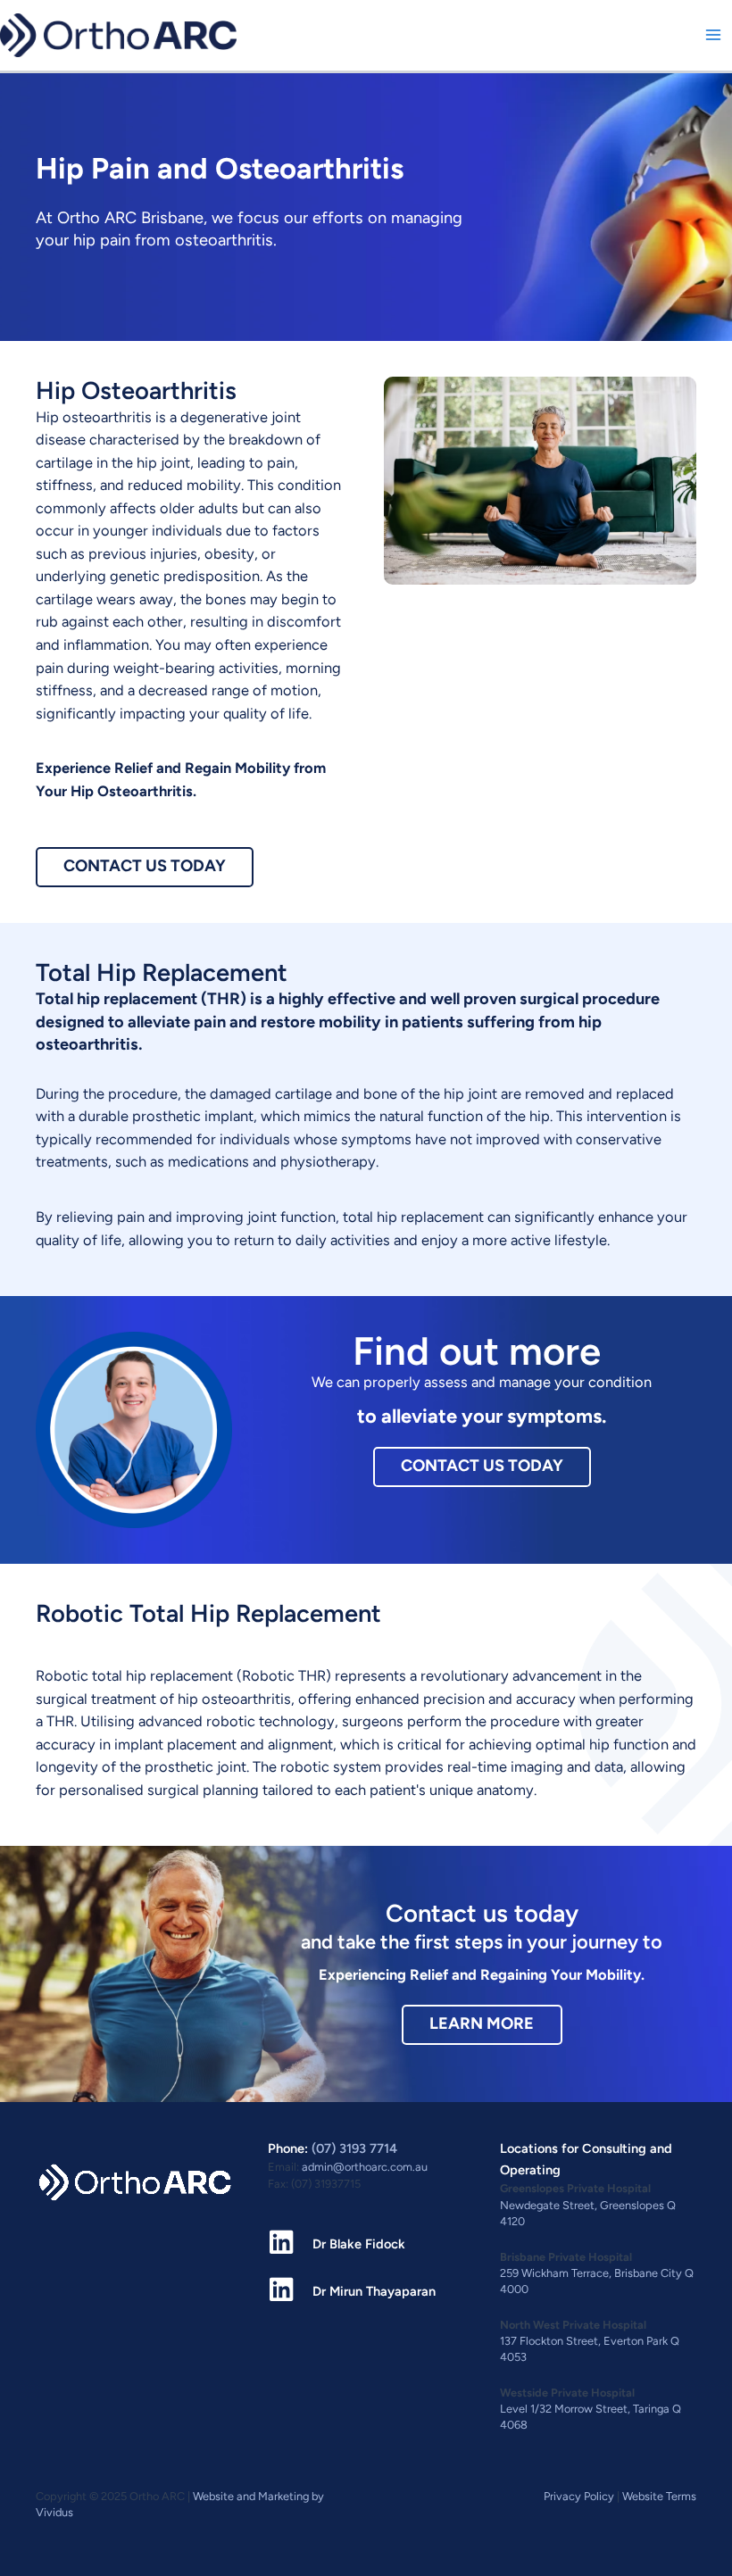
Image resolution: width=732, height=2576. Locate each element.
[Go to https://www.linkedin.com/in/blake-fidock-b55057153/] (366, 2244)
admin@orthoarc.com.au (365, 2167)
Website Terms (659, 2496)
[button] (145, 868)
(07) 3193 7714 (354, 2148)
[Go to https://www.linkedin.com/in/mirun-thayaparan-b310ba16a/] (366, 2291)
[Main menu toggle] (713, 35)
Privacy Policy (579, 2496)
